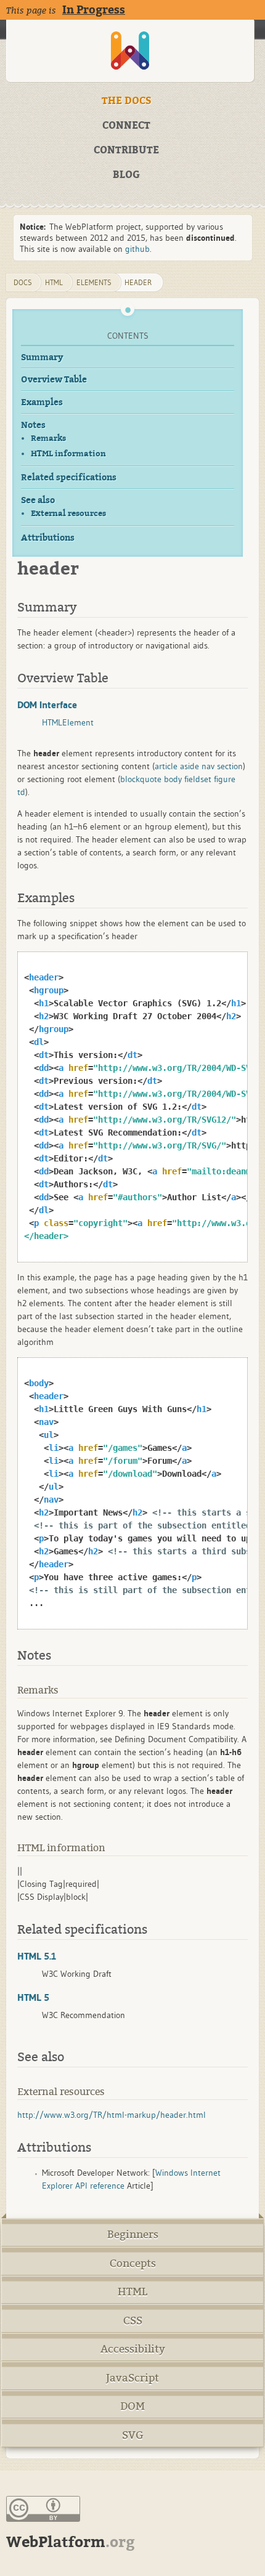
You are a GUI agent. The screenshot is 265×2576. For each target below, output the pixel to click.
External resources (68, 513)
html (54, 282)
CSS (133, 2321)
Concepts (133, 2263)
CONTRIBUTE (126, 150)
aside (190, 766)
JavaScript (132, 2378)
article (166, 766)
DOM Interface (47, 705)
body (173, 779)
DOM (132, 2406)
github (137, 249)
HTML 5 (33, 1997)
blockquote (141, 779)
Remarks (48, 438)
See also (38, 500)
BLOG (126, 175)
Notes (33, 425)
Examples (42, 402)
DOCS (23, 282)
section (230, 766)
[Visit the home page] (130, 51)
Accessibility (133, 2349)
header (138, 282)
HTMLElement (68, 722)
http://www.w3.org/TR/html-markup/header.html (112, 2115)
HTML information (68, 454)
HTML (132, 2292)
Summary (42, 357)
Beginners (133, 2235)
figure (225, 779)
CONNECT (126, 126)
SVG (133, 2435)
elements (94, 282)
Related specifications (69, 478)
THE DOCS (127, 101)
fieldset (198, 779)
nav (208, 766)
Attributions (48, 538)
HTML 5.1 (37, 1956)
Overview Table (54, 380)
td (21, 792)
